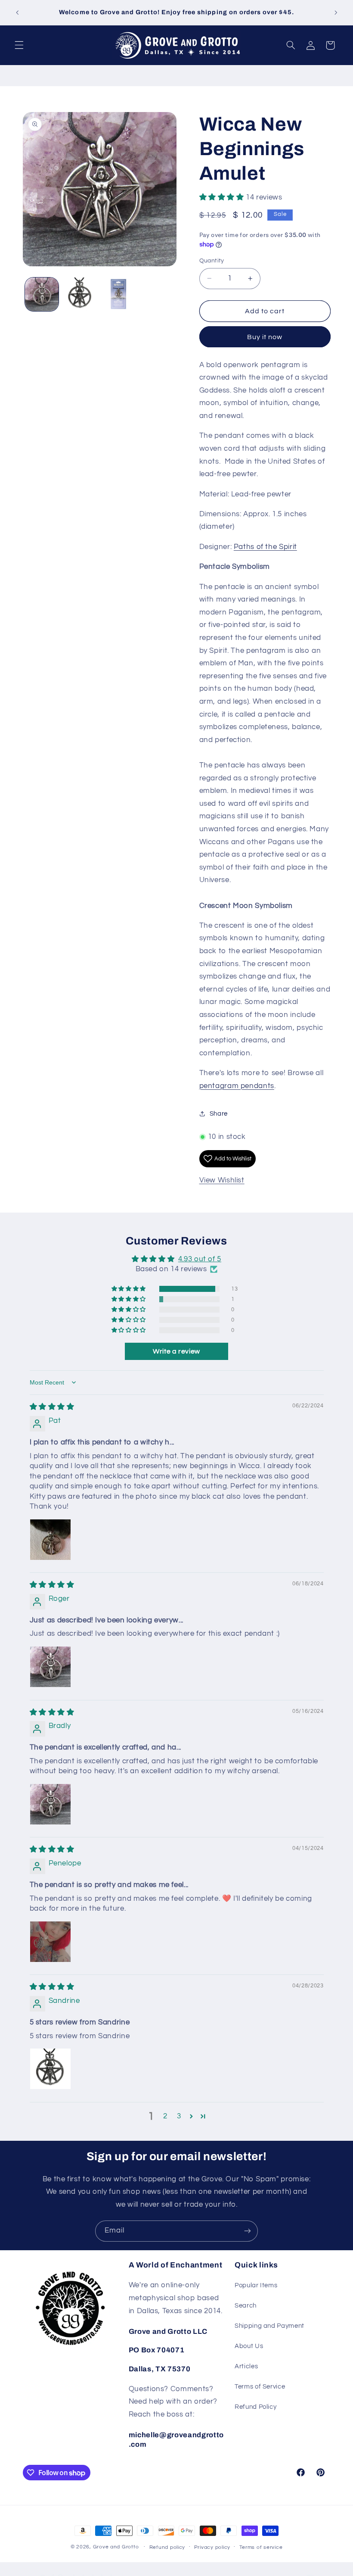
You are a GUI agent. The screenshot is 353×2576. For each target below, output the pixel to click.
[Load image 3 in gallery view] (118, 294)
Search (246, 2306)
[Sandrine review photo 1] (50, 2069)
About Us (249, 2346)
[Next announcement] (336, 12)
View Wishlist (222, 1180)
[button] (19, 45)
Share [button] (219, 1114)
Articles (246, 2366)
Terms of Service (260, 2387)
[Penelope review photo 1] (50, 1942)
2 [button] (165, 2116)
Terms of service (261, 2547)
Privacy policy (212, 2547)
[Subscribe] (248, 2231)
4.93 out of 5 (200, 1259)
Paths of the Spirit (265, 547)
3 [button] (179, 2116)
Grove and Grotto (116, 2547)
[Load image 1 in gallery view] (42, 294)
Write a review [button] (176, 1351)
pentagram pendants (237, 1086)
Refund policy (167, 2547)
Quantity (212, 261)
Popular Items (256, 2285)
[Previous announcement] (17, 12)
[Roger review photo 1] (50, 1667)
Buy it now (265, 337)
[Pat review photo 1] (50, 1540)
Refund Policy (255, 2407)
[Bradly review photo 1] (50, 1804)
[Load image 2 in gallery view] (80, 294)
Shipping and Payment (269, 2326)
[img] (52, 1407)
